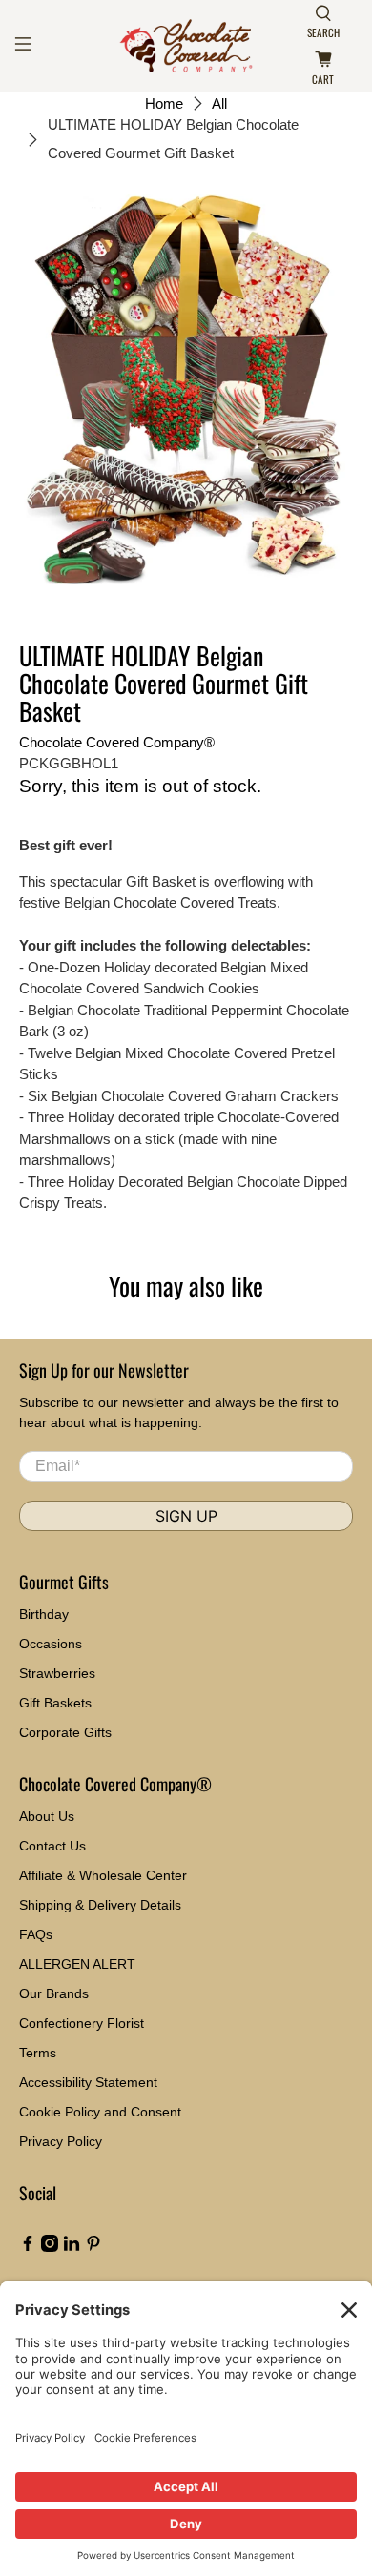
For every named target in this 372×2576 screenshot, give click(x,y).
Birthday (44, 1614)
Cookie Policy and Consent (100, 2112)
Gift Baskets (55, 1703)
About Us (47, 1816)
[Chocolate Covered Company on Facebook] (28, 2247)
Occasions (51, 1644)
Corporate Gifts (65, 1732)
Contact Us (52, 1846)
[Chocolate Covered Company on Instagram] (50, 2247)
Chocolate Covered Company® (117, 742)
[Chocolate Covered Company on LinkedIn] (72, 2247)
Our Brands (54, 1993)
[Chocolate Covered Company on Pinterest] (93, 2247)
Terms (38, 2053)
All (219, 103)
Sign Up (186, 1516)
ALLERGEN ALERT (77, 1964)
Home (164, 103)
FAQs (36, 1934)
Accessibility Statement (88, 2082)
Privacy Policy (61, 2141)
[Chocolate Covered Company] (186, 46)
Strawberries (57, 1673)
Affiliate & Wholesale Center (103, 1875)
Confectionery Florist (82, 2023)
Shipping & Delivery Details (100, 1905)
